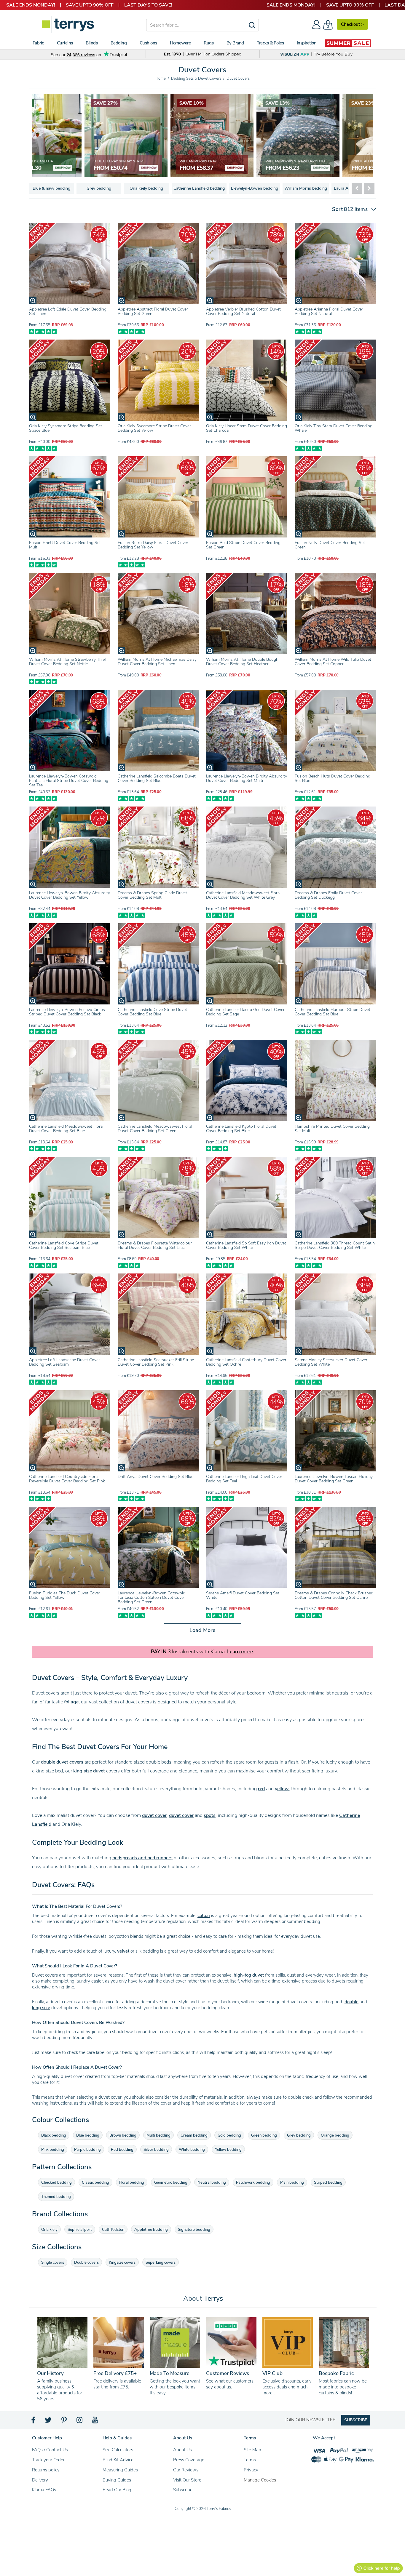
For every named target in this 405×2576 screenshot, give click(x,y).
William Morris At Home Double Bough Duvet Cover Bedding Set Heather (242, 662)
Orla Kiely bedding (146, 188)
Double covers (86, 2263)
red (261, 1789)
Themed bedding (56, 2197)
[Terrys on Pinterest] (64, 2422)
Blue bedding (88, 2135)
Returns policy (46, 2470)
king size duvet (89, 1771)
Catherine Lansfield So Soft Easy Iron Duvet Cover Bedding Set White (246, 1245)
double (351, 2002)
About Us (182, 2450)
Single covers (53, 2263)
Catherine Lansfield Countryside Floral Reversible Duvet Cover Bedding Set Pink (67, 1479)
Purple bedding (87, 2150)
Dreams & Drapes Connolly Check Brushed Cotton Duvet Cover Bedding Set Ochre (334, 1595)
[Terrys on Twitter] (49, 2422)
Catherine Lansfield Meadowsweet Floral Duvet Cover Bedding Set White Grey (243, 895)
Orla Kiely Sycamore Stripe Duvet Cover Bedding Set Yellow (154, 428)
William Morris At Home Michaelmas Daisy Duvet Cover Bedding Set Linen (157, 662)
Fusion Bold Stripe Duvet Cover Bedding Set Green (243, 545)
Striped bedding (328, 2183)
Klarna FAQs (44, 2490)
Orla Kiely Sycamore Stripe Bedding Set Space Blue (66, 428)
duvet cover (154, 1815)
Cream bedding (194, 2135)
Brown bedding (123, 2135)
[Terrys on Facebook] (34, 2422)
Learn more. (241, 1652)
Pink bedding (53, 2150)
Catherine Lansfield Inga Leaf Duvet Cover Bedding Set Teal (244, 1479)
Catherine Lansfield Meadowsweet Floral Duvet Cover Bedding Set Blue (66, 1129)
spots (210, 1815)
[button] (351, 209)
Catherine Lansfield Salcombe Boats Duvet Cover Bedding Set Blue (157, 778)
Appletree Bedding (151, 2230)
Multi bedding (158, 2135)
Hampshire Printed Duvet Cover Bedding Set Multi (332, 1129)
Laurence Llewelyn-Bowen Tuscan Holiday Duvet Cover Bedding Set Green (334, 1479)
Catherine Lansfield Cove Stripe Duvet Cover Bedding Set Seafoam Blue (64, 1245)
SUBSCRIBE (356, 2420)
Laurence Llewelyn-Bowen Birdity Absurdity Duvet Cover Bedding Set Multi (247, 778)
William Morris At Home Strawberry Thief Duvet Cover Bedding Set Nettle (67, 662)
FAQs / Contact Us (50, 2450)
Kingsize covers (122, 2263)
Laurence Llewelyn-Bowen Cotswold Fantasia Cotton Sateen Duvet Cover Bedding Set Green (152, 1597)
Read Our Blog (117, 2490)
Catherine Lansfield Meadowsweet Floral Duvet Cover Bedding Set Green (155, 1129)
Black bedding (54, 2135)
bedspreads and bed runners (142, 1858)
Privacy (251, 2470)
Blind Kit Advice (118, 2460)
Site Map (252, 2450)
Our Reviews (186, 2470)
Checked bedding (56, 2183)
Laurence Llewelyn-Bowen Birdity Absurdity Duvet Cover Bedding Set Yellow (70, 895)
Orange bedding (335, 2135)
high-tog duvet (249, 1975)
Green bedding (264, 2135)
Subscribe (183, 2490)
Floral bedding (132, 2183)
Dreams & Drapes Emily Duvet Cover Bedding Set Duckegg (328, 895)
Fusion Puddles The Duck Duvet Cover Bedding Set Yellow (65, 1595)
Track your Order (48, 2460)
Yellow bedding (228, 2150)
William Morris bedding (306, 188)
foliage (71, 1702)
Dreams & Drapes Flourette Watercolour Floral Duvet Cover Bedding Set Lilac (155, 1245)
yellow (282, 1789)
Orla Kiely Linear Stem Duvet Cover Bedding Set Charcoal (247, 428)
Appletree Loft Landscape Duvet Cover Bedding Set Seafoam (64, 1362)
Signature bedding (194, 2230)
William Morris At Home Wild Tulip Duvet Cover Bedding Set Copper (333, 662)
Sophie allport (80, 2230)
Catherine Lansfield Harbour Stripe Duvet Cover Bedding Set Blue (333, 1012)
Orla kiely (49, 2230)
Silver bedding (156, 2150)
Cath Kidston (113, 2230)
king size (41, 2008)
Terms (250, 2460)
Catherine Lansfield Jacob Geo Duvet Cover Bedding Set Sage (245, 1012)
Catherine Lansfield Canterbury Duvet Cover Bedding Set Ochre (246, 1362)
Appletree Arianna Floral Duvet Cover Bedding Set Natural (329, 311)
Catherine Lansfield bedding (199, 188)
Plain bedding (292, 2183)
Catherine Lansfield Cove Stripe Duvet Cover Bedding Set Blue (152, 1012)
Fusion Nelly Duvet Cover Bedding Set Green (330, 545)
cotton (204, 1916)
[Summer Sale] (348, 43)
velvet (123, 1951)
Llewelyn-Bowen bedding (255, 188)
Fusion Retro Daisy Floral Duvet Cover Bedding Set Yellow (153, 545)
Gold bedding (229, 2135)
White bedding (192, 2150)
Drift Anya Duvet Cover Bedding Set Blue (156, 1477)
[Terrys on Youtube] (96, 2422)
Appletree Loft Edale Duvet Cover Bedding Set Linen (68, 311)
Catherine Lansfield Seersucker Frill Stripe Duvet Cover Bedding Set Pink (156, 1362)
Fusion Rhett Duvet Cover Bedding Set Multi (65, 545)
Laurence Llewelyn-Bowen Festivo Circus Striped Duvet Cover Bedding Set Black (67, 1012)
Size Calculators (118, 2450)
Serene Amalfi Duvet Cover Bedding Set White (243, 1595)
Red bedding (122, 2150)
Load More (203, 1630)
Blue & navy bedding (51, 188)
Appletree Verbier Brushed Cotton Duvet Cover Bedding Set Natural (243, 311)
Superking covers (161, 2263)
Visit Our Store (187, 2480)
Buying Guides (117, 2480)
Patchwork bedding (253, 2183)
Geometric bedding (171, 2183)
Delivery (40, 2480)
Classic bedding (95, 2183)
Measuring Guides (120, 2470)
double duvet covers (62, 1762)
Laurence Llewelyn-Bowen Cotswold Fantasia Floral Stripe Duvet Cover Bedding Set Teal (69, 781)
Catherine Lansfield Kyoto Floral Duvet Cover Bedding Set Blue (241, 1129)
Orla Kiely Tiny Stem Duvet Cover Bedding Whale (334, 428)
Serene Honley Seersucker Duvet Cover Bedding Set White (331, 1362)
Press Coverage (189, 2460)
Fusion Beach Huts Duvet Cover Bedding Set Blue (333, 778)
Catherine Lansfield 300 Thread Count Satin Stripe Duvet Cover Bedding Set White (335, 1245)
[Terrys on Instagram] (80, 2422)
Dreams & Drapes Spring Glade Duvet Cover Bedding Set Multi (152, 895)
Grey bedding (99, 188)
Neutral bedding (212, 2183)
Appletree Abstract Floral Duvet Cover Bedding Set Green (153, 311)
